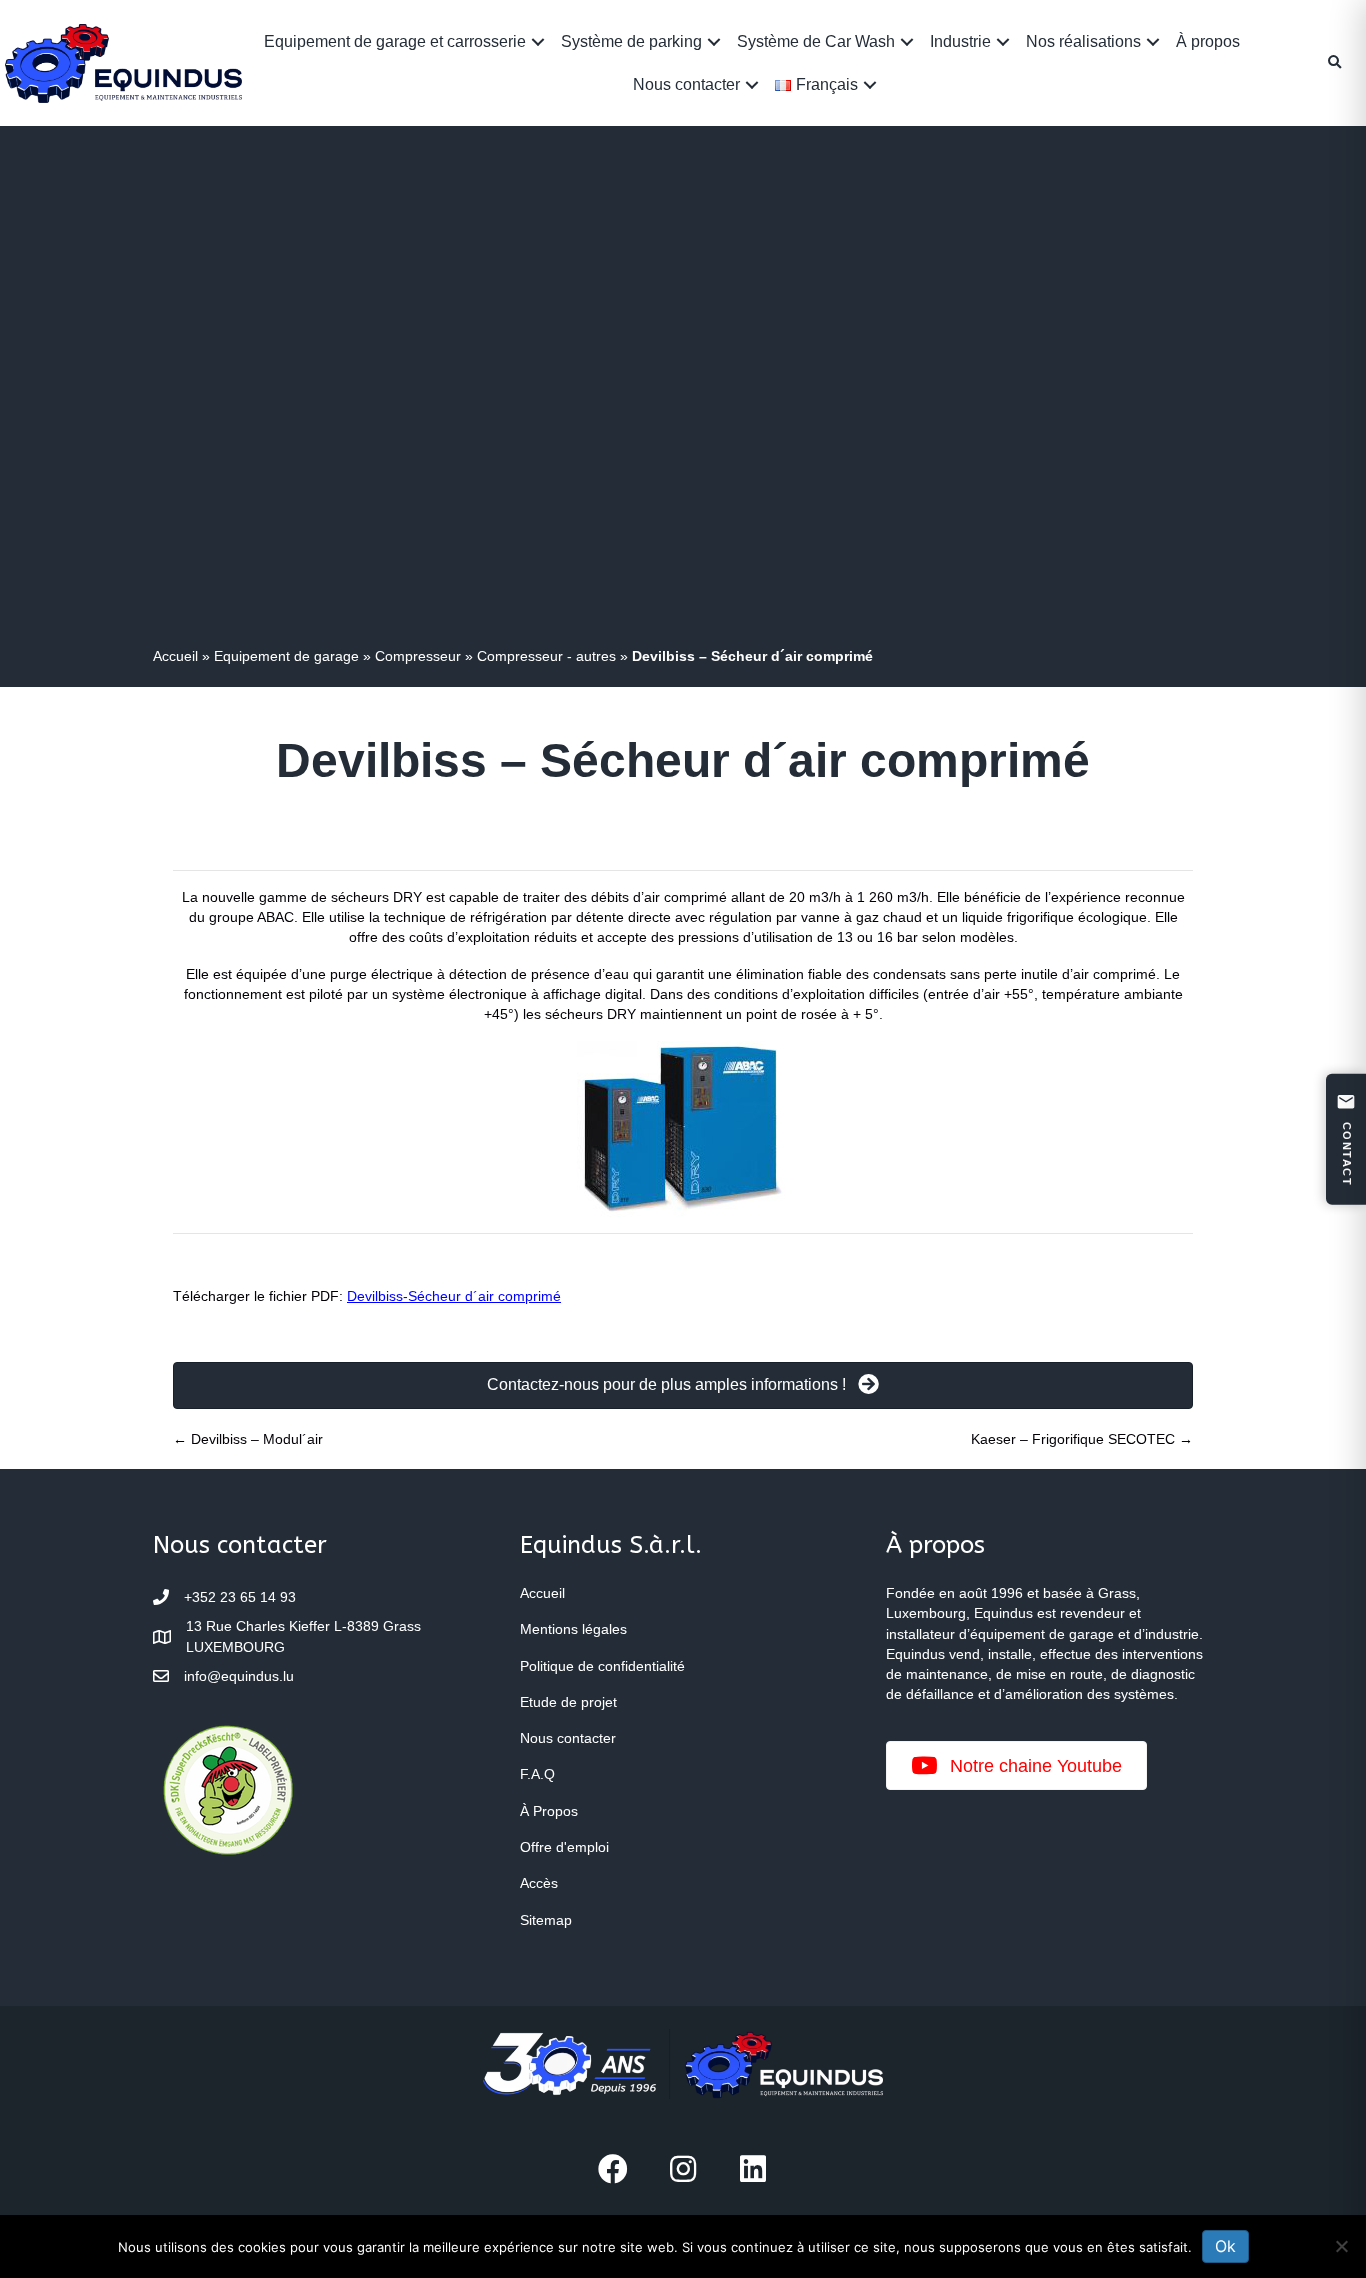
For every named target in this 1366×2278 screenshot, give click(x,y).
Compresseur (418, 656)
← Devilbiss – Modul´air (248, 1439)
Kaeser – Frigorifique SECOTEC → (1082, 1439)
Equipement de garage (286, 656)
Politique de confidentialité (602, 1666)
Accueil (175, 656)
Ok (1225, 2246)
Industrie (960, 41)
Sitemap (546, 1920)
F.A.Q (537, 1774)
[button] (538, 41)
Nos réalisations (1083, 41)
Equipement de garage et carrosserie (395, 41)
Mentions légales (573, 1629)
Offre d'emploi (564, 1847)
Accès (539, 1883)
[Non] (1341, 2246)
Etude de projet (568, 1702)
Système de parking (631, 41)
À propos (1208, 41)
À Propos (549, 1811)
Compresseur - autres (546, 656)
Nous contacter (686, 84)
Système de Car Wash (816, 41)
